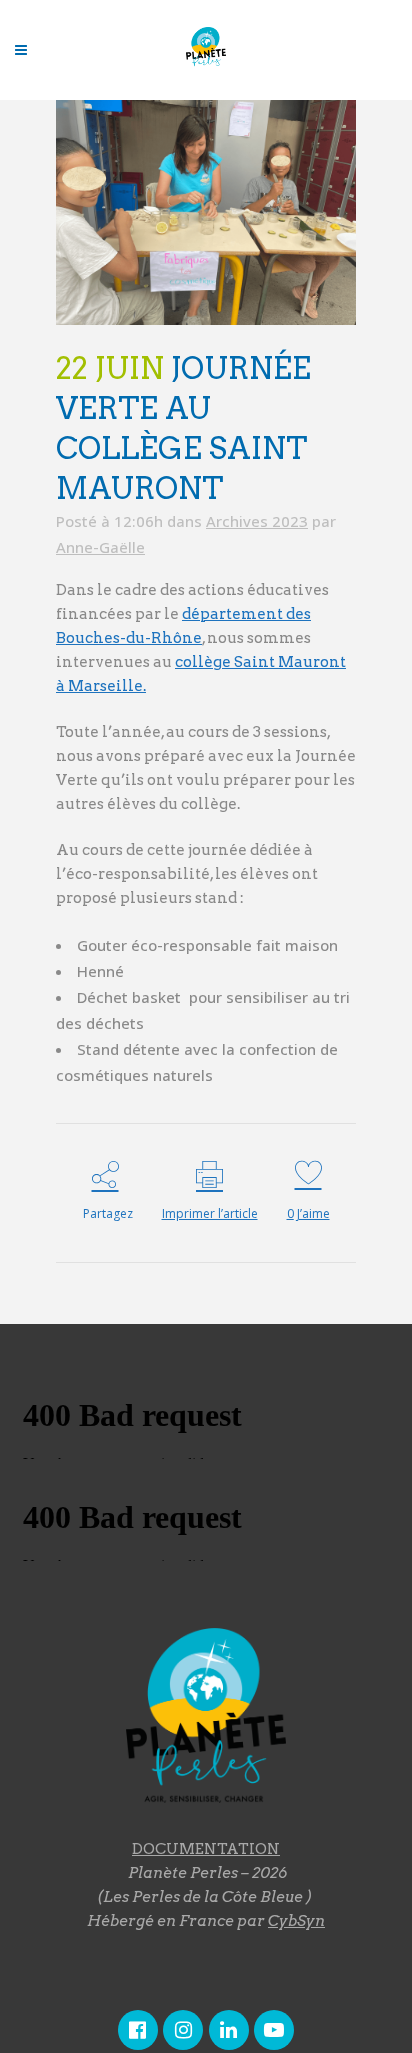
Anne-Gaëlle (100, 547)
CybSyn (296, 1921)
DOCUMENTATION (206, 1849)
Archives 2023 (257, 521)
